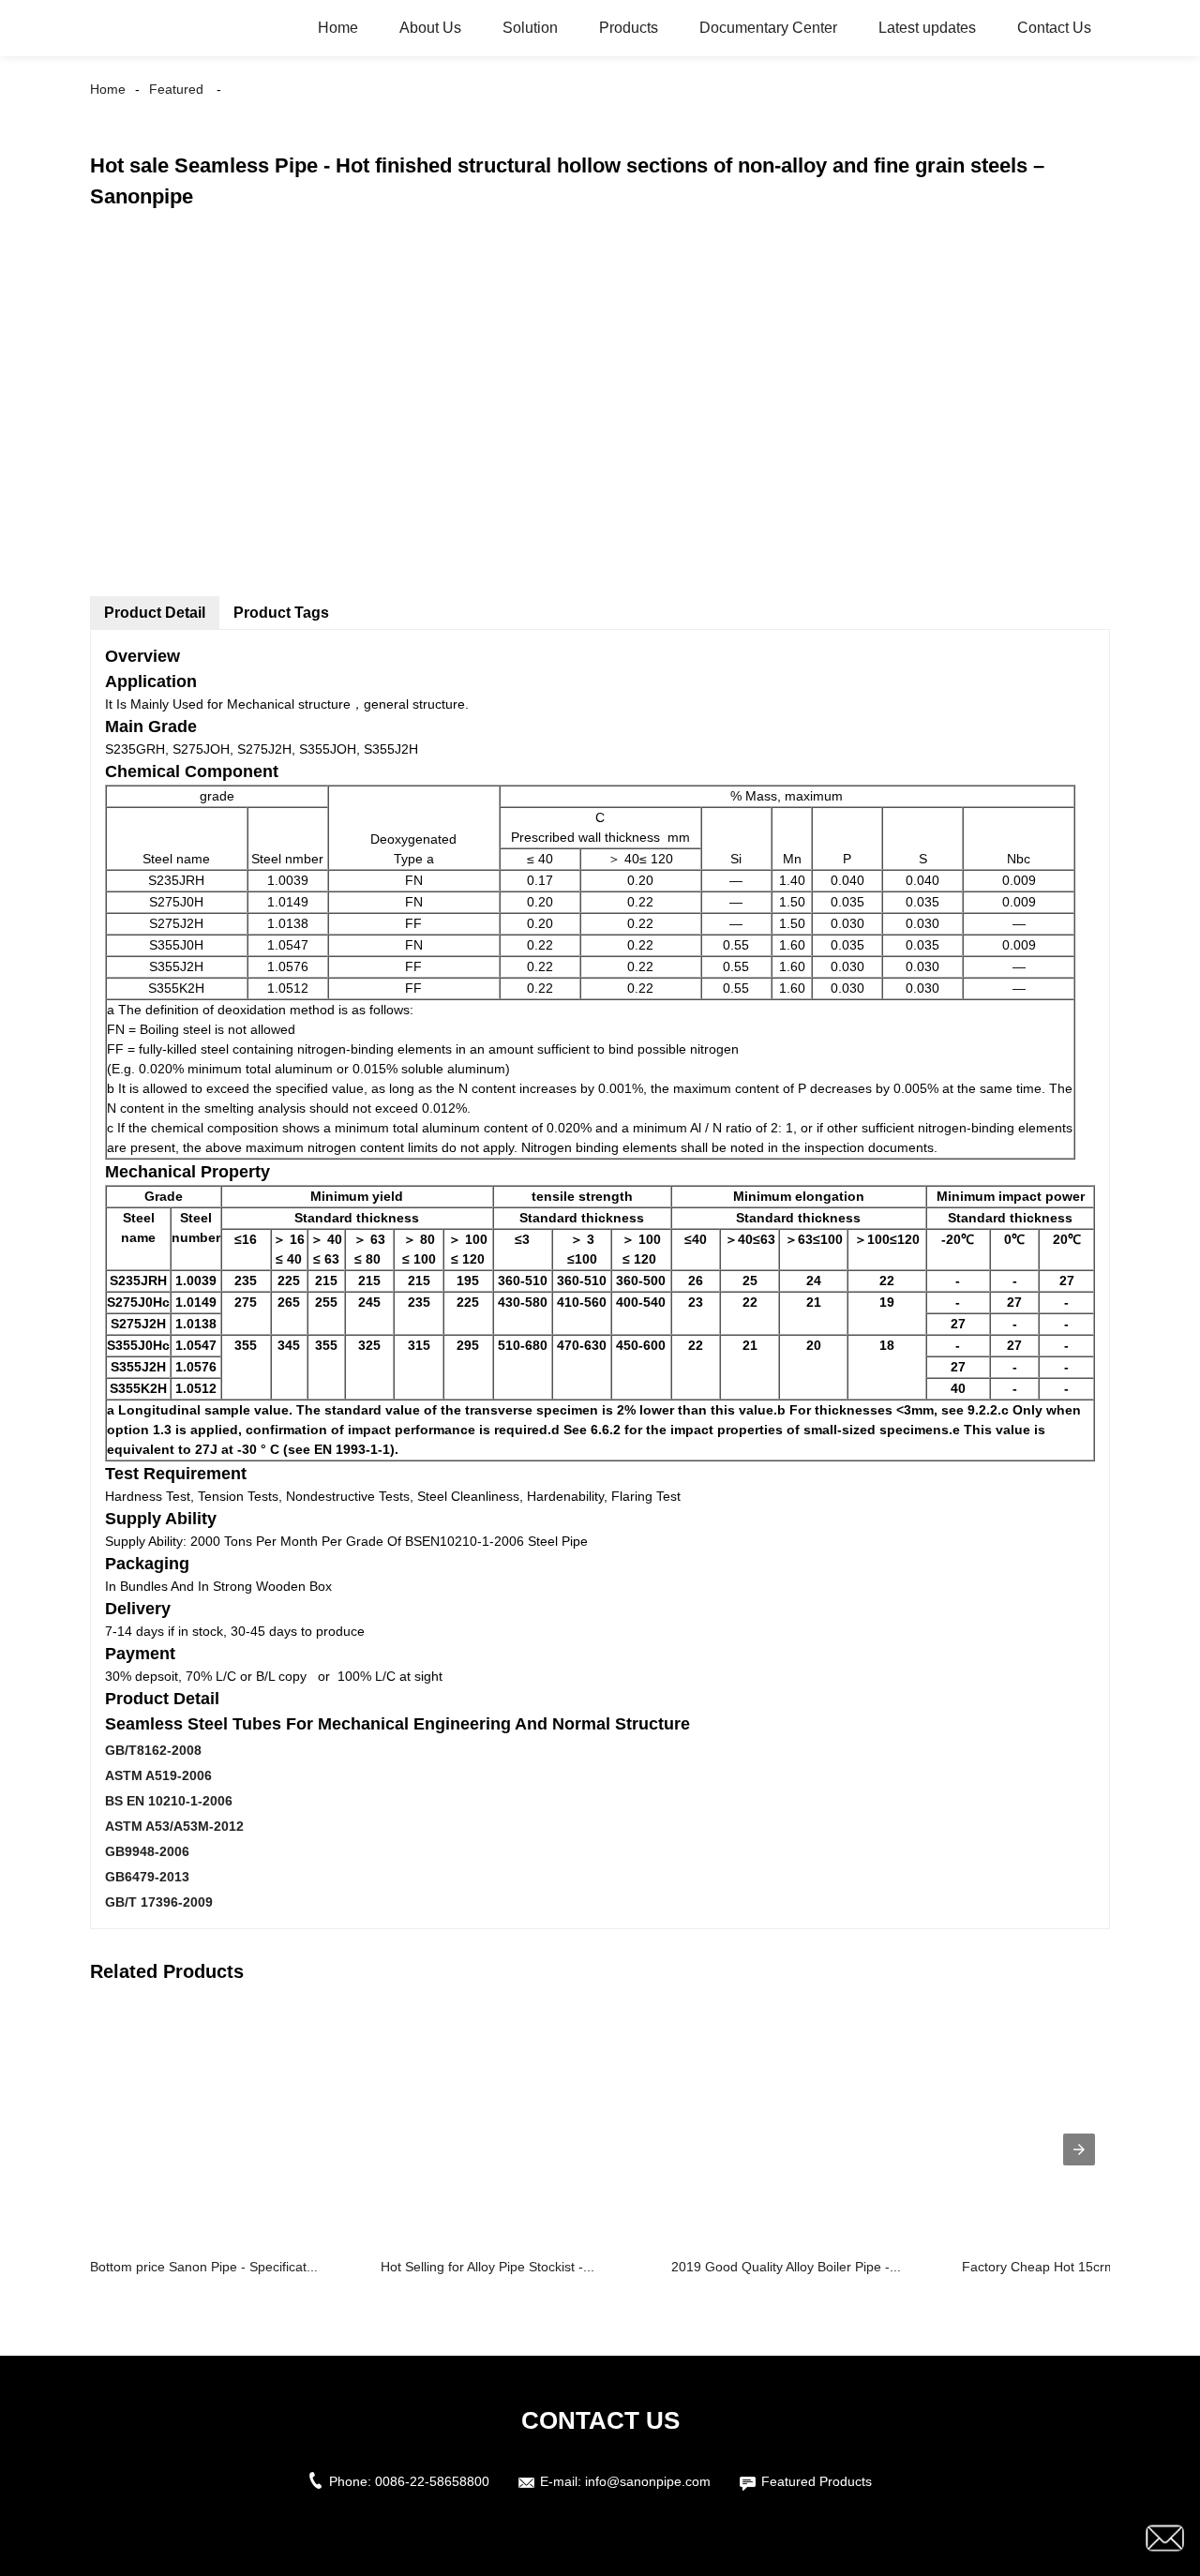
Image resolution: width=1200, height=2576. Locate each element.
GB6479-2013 (147, 1877)
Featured (176, 89)
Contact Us (1054, 28)
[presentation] (1079, 2149)
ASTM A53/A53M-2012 (174, 1826)
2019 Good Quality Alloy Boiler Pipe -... (786, 2267)
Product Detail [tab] (155, 613)
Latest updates (927, 28)
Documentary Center (768, 28)
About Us (430, 28)
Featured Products (817, 2481)
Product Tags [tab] (281, 613)
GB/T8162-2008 (153, 1750)
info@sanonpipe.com (648, 2481)
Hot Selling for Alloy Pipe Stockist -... (487, 2267)
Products (629, 28)
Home (338, 28)
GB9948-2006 (147, 1851)
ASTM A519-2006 (158, 1775)
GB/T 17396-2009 (159, 1902)
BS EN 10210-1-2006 (169, 1801)
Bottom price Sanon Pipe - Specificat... (204, 2267)
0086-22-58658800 (432, 2481)
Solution (530, 28)
